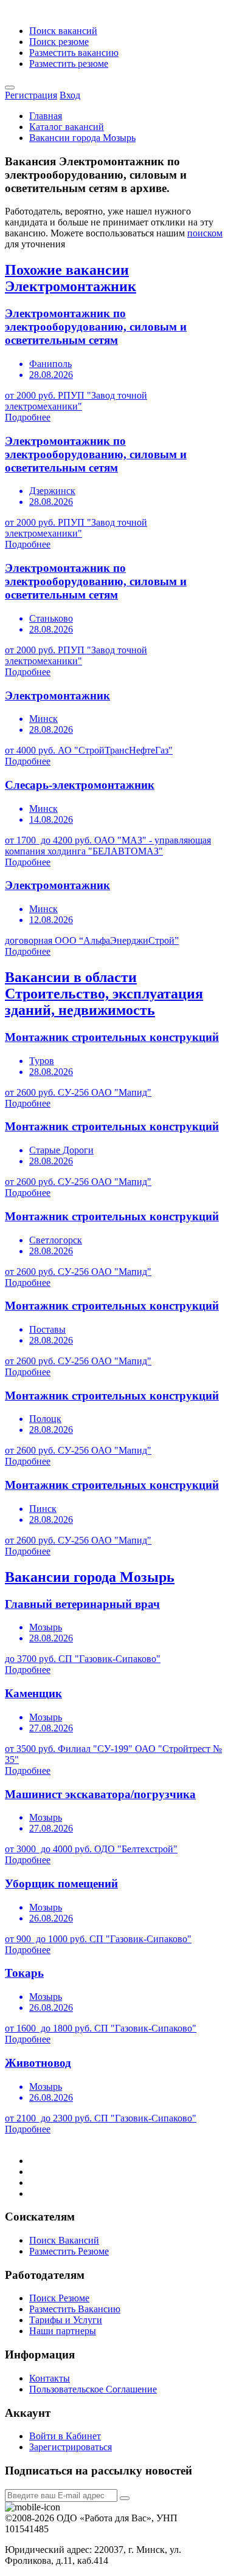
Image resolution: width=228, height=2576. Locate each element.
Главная (46, 116)
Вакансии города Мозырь (82, 138)
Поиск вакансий (63, 31)
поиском (205, 233)
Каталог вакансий (67, 127)
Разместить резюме (69, 64)
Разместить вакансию (74, 53)
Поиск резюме (59, 42)
